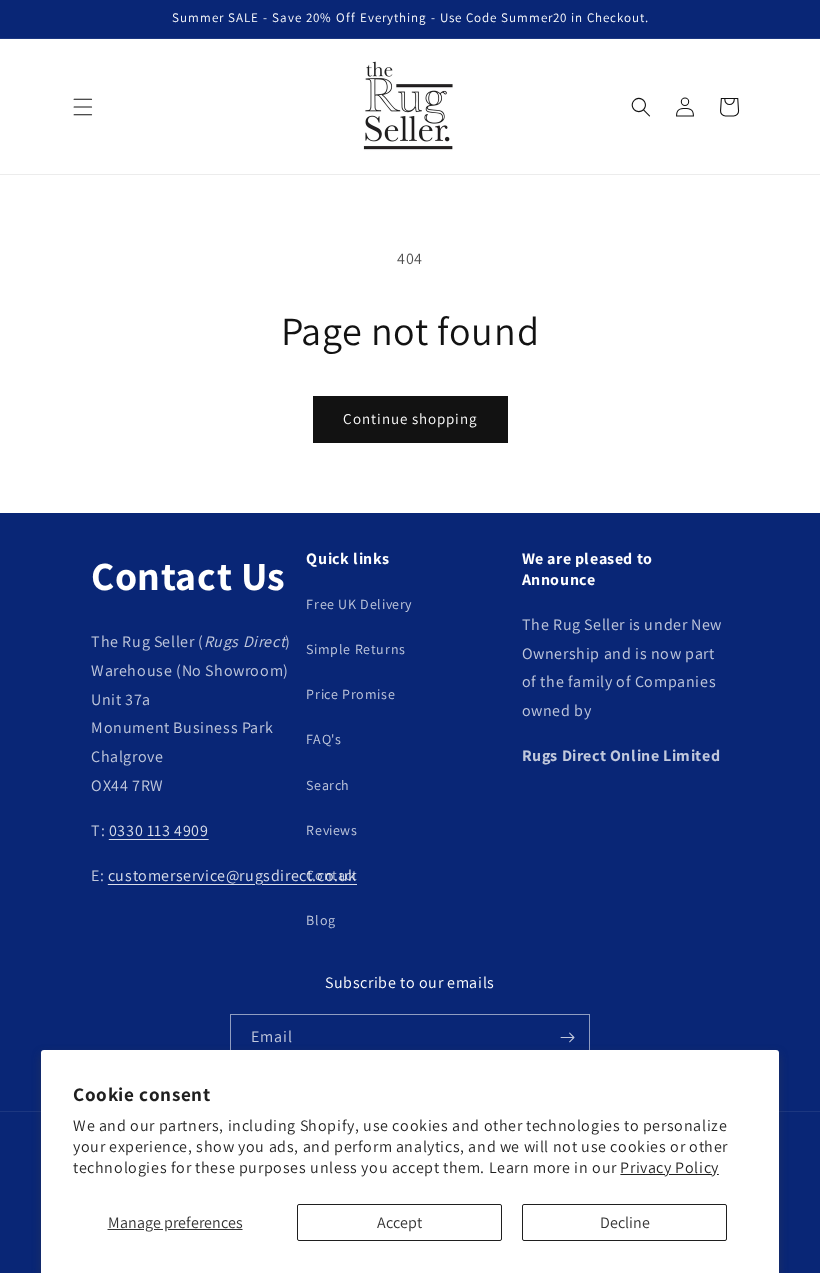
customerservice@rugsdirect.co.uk (232, 875)
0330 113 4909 (159, 830)
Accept (399, 1222)
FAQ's (323, 739)
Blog (320, 920)
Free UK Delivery (359, 604)
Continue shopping (410, 418)
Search (328, 785)
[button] (83, 107)
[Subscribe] (567, 1037)
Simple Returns (355, 649)
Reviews (331, 830)
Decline (625, 1222)
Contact (331, 875)
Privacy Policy (669, 1167)
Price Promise (350, 694)
